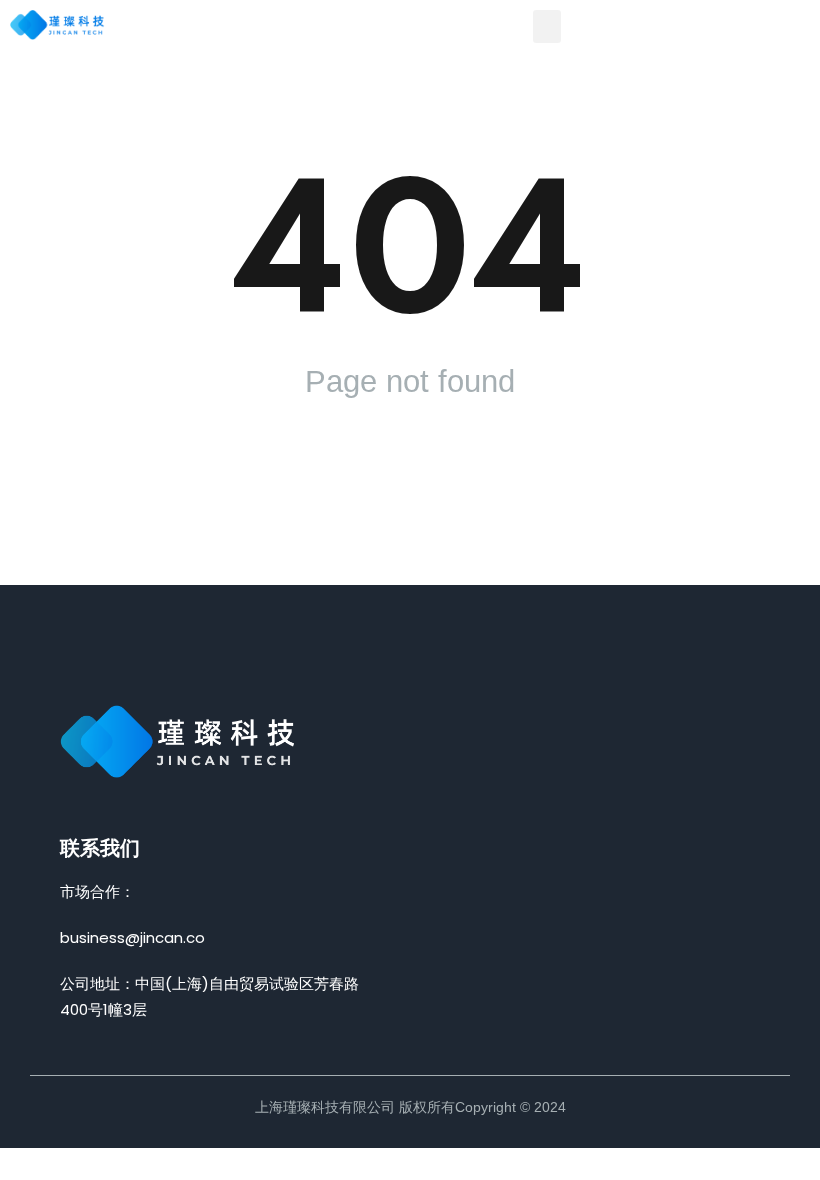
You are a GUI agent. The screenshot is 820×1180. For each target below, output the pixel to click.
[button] (547, 26)
